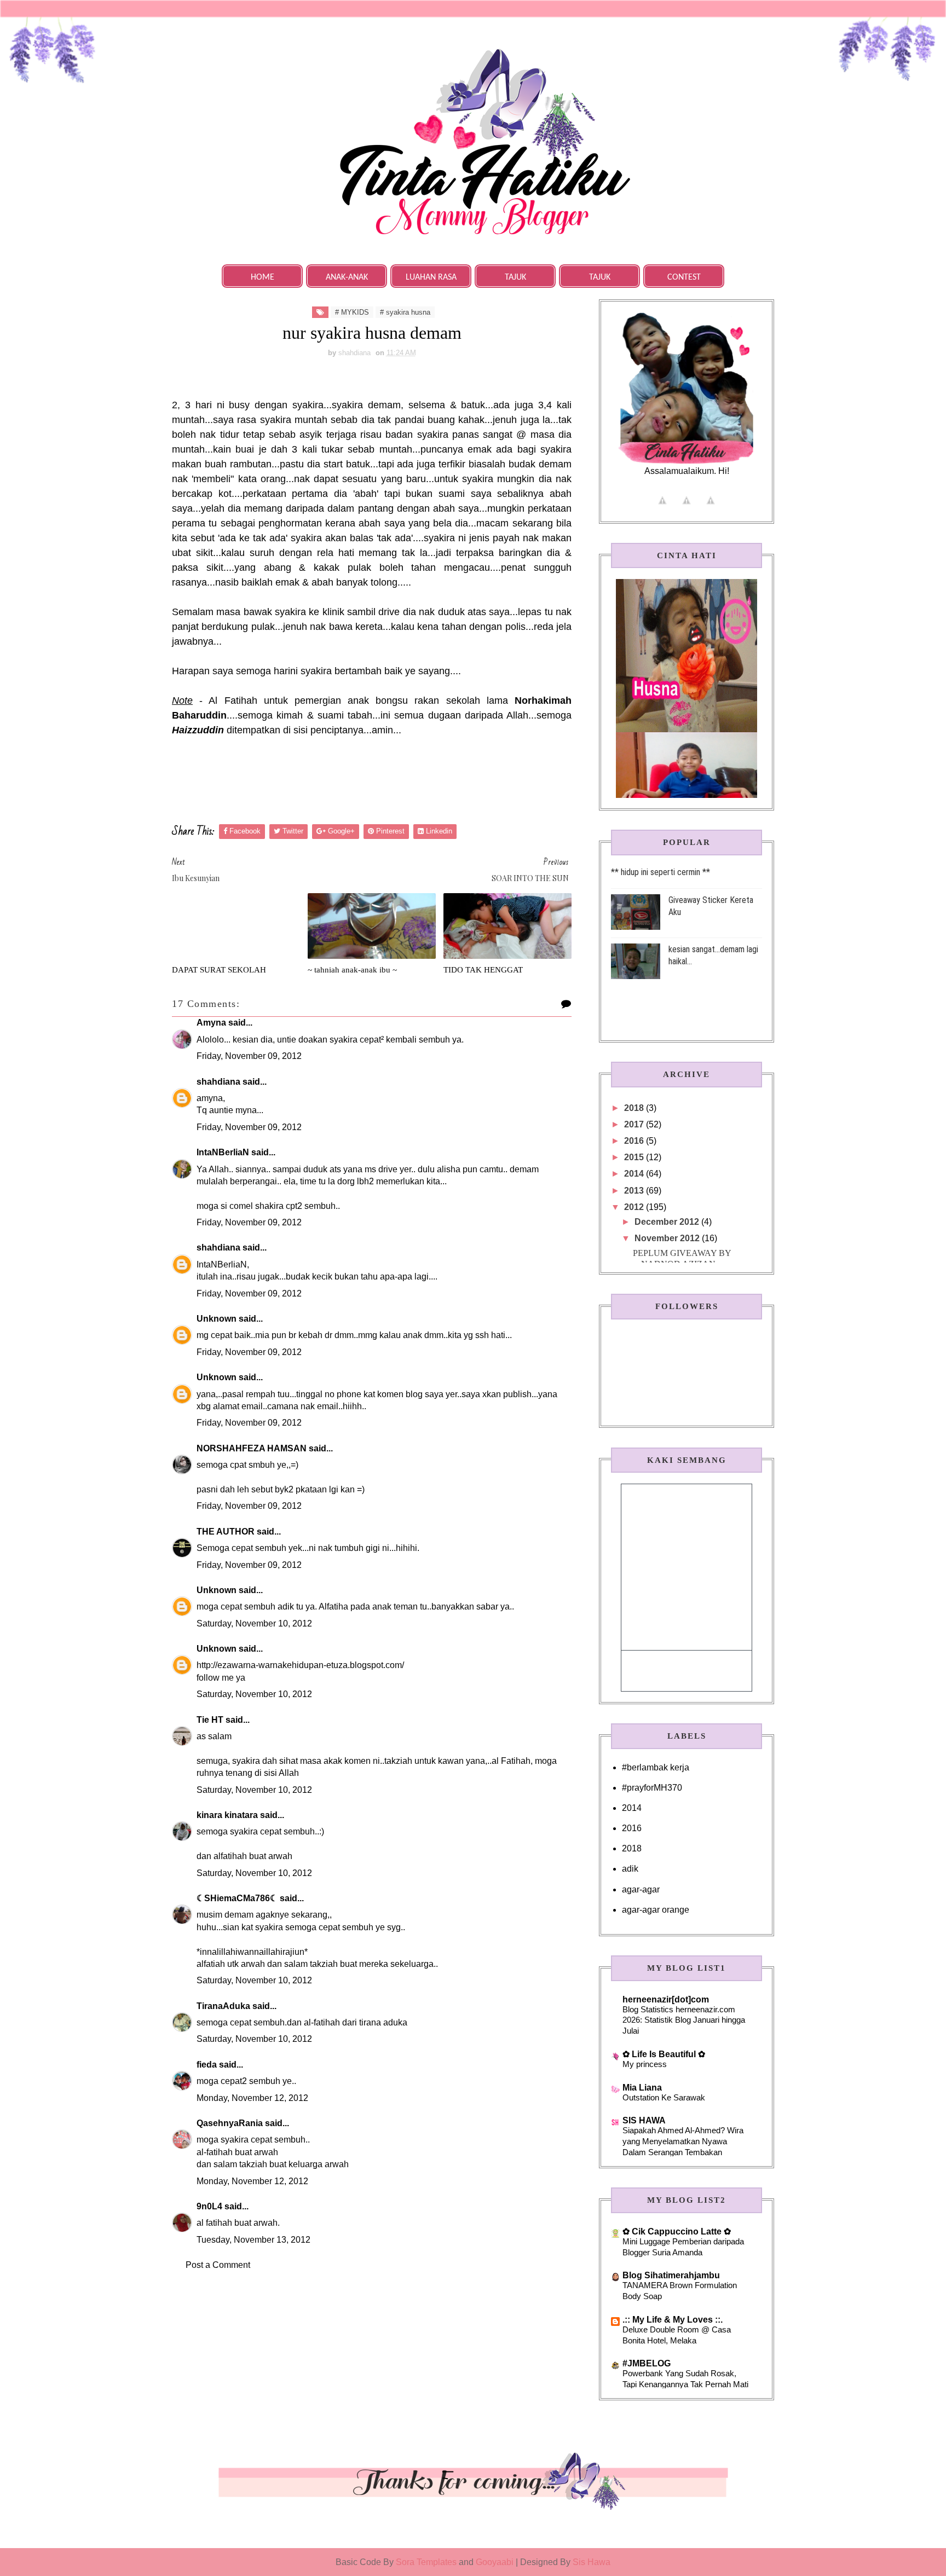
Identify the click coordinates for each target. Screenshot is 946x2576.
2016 (635, 1141)
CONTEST (684, 277)
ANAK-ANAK (347, 277)
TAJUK (515, 277)
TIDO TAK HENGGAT (483, 970)
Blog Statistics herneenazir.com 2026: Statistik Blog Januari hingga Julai (684, 2020)
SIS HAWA (644, 2120)
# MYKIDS (352, 312)
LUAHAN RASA (431, 277)
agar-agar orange (656, 1910)
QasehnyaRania (230, 2123)
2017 (635, 1124)
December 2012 (668, 1222)
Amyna (211, 1023)
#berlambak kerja (656, 1767)
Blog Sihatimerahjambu (671, 2275)
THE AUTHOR (226, 1532)
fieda (207, 2065)
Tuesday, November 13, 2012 (253, 2240)
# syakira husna (405, 312)
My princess (645, 2064)
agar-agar (641, 1889)
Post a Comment (218, 2265)
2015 (635, 1157)
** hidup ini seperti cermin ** (661, 872)
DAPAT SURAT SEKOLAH (219, 970)
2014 (635, 1174)
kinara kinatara (227, 1815)
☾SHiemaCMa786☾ (237, 1898)
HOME (263, 277)
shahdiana (218, 1082)
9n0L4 (209, 2206)
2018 (635, 1108)
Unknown (217, 1319)
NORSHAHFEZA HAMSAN (252, 1448)
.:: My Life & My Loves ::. (673, 2320)
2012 (635, 1207)
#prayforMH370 (652, 1788)
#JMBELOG (647, 2363)
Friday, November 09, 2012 (249, 1056)
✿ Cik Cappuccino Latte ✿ (677, 2231)
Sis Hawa (592, 2562)
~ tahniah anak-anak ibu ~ (352, 970)
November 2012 (668, 1238)
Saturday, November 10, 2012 (254, 1623)
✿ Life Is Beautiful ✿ (664, 2054)
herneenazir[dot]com (666, 1999)
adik (630, 1869)
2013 (635, 1191)
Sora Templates (426, 2562)
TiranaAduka (223, 2006)
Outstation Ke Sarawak (664, 2097)
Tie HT (210, 1720)
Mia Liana (642, 2088)
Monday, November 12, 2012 (252, 2098)
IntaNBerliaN (223, 1152)
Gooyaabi (496, 2562)
